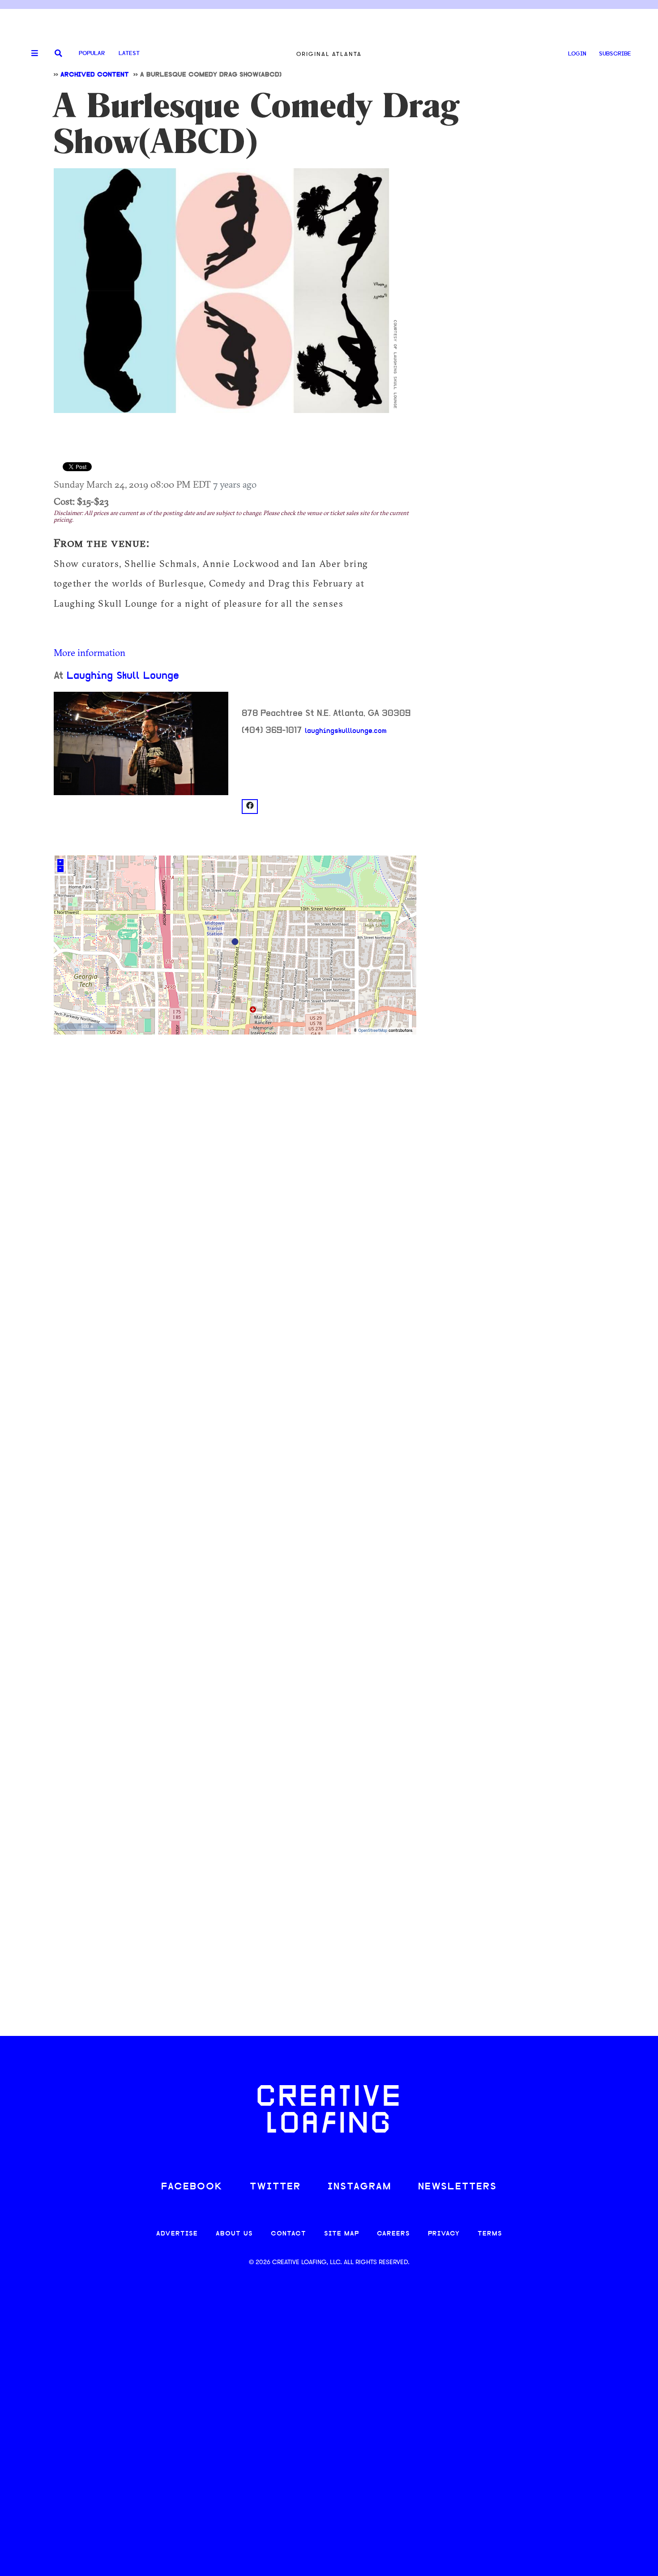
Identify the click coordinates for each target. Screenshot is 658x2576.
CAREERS (393, 2234)
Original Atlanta (329, 54)
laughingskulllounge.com (346, 731)
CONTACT (288, 2234)
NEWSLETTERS (457, 2187)
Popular (92, 53)
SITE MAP (342, 2234)
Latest (129, 53)
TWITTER (275, 2187)
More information (90, 652)
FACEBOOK (192, 2187)
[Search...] (58, 54)
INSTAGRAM (359, 2187)
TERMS (490, 2234)
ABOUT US (234, 2234)
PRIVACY (444, 2234)
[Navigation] (31, 54)
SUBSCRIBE (615, 54)
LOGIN (577, 54)
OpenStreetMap (373, 1031)
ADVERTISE (177, 2234)
